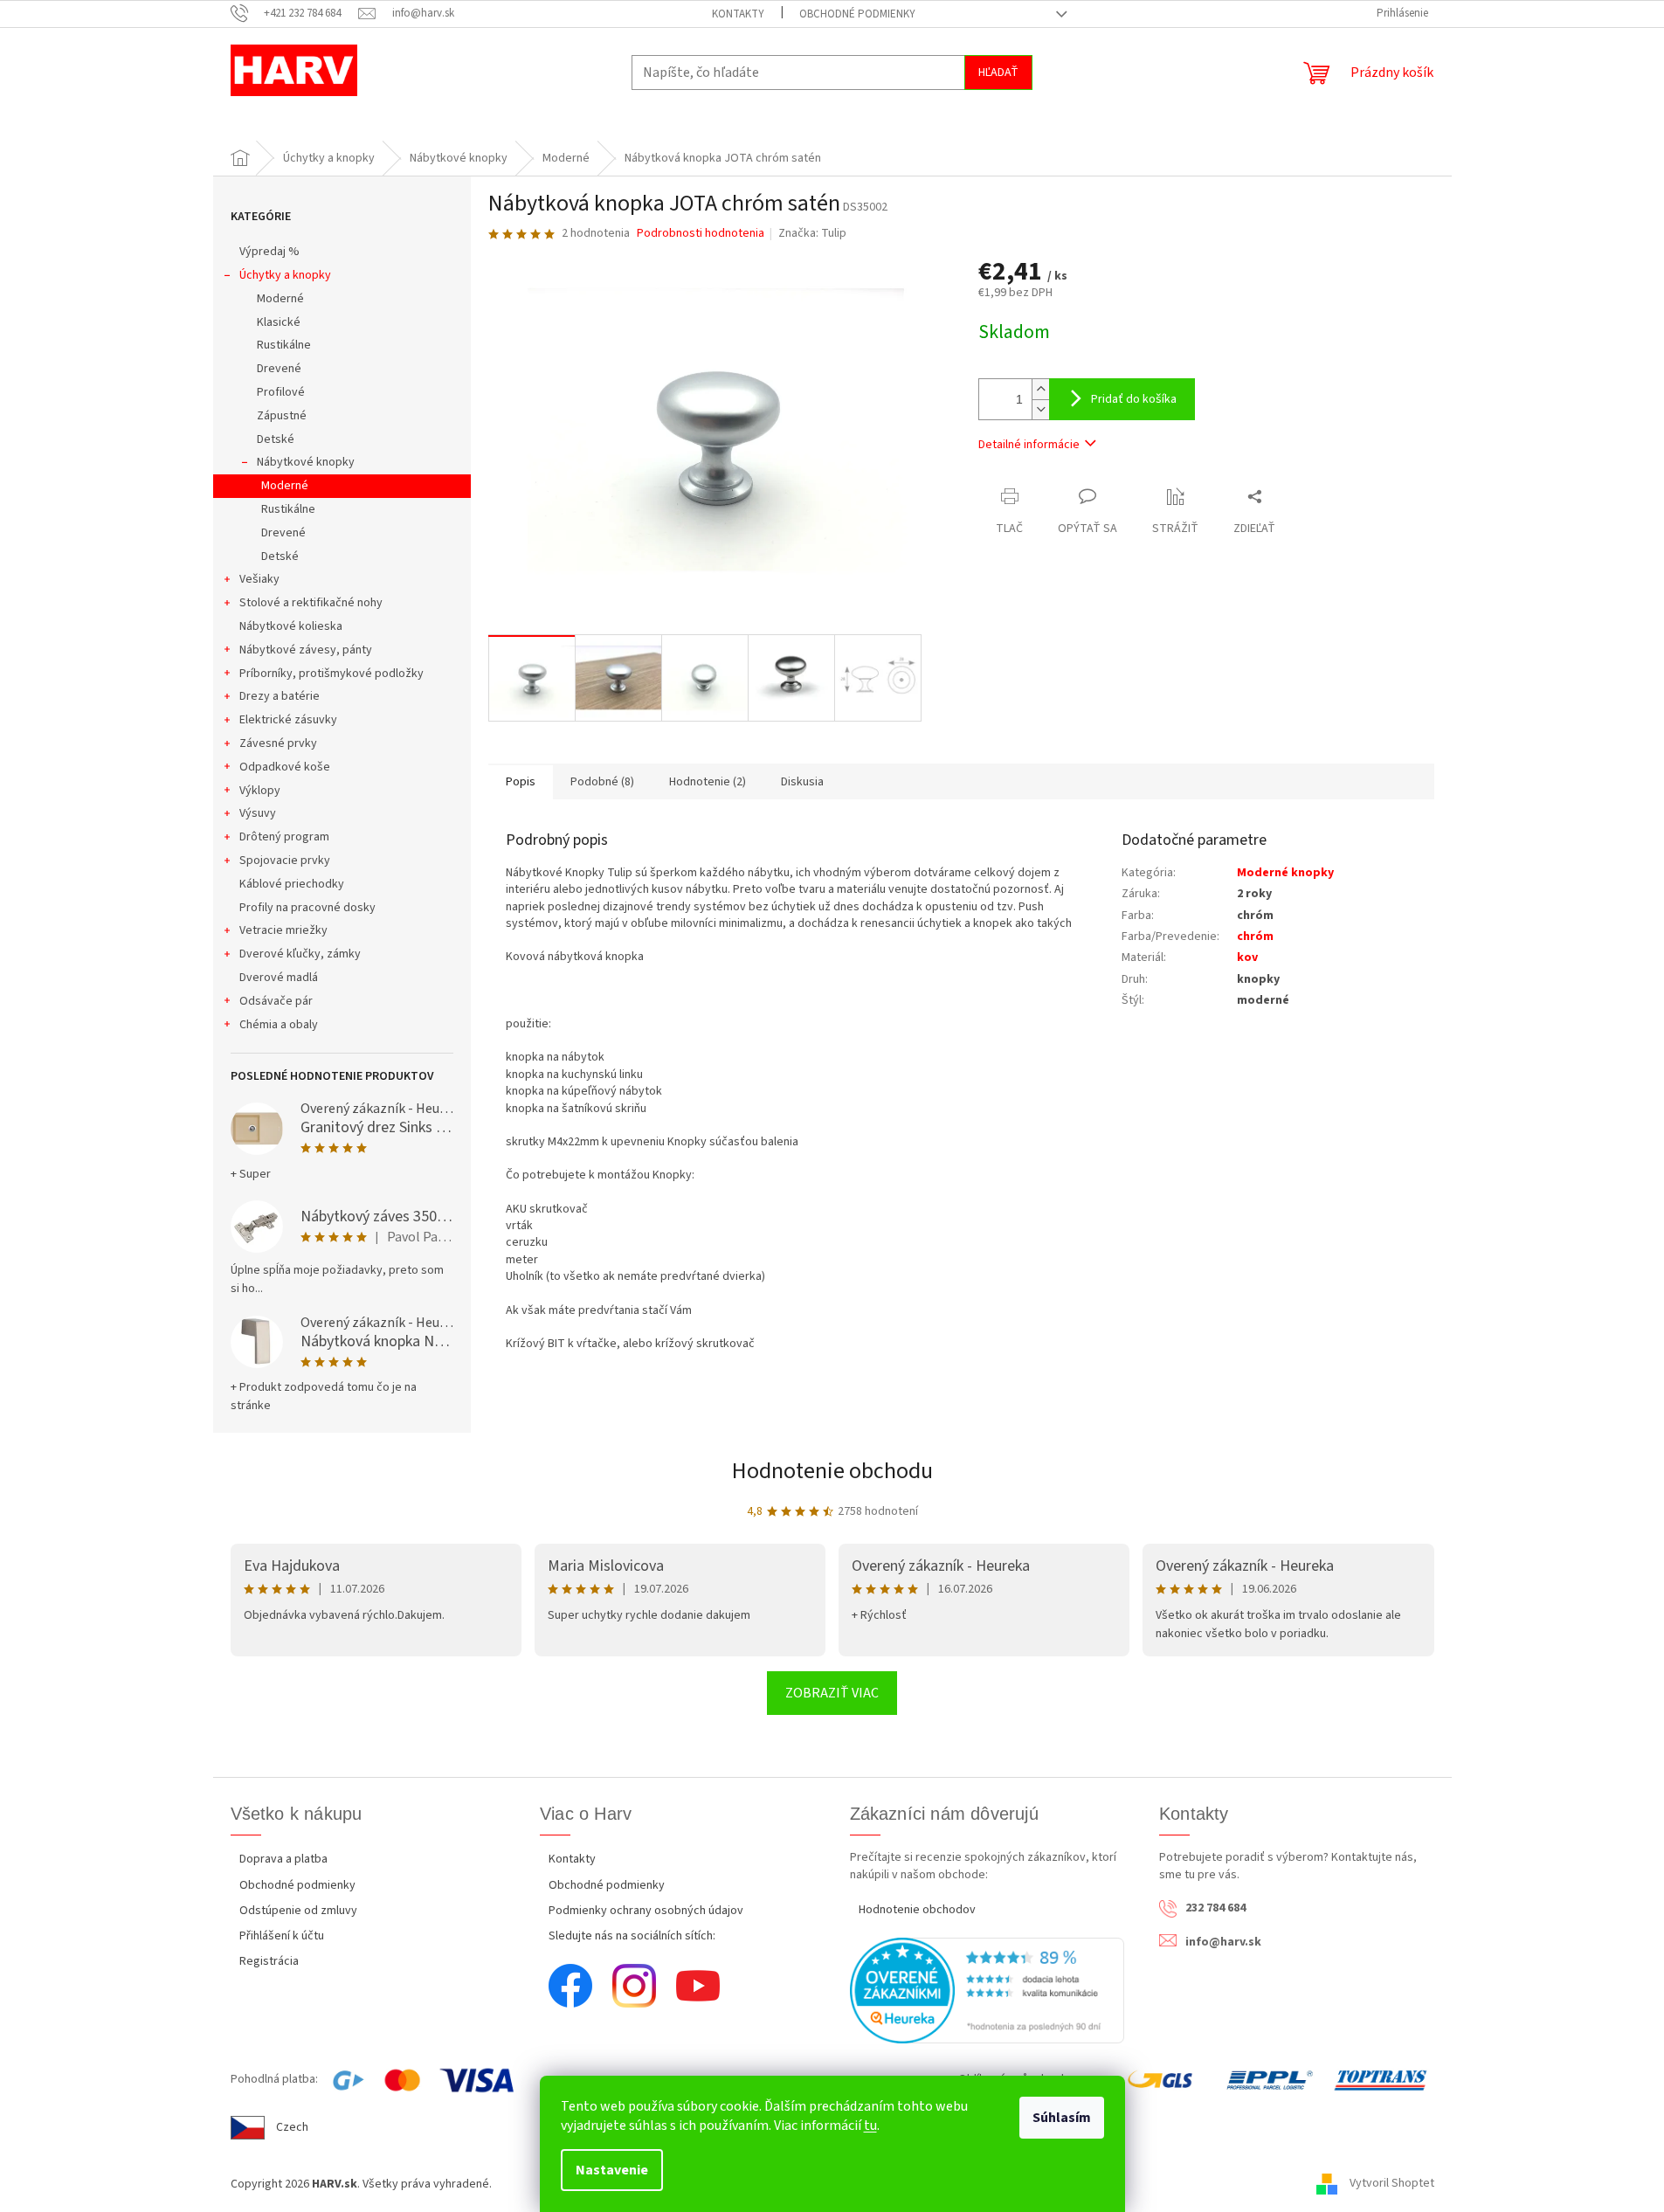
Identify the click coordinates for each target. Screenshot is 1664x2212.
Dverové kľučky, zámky (300, 954)
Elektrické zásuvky (288, 720)
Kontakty (738, 14)
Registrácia (269, 1961)
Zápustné (282, 416)
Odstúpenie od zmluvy (298, 1911)
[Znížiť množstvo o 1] (1040, 409)
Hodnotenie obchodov (917, 1910)
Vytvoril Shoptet (1392, 2184)
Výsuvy (258, 813)
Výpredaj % (269, 252)
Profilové (281, 392)
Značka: (812, 233)
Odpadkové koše (285, 767)
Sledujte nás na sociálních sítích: (632, 1936)
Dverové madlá (279, 978)
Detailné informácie (1029, 445)
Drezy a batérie (280, 696)
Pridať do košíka (1134, 399)
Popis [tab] (521, 782)
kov (1247, 957)
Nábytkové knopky (306, 462)
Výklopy (260, 791)
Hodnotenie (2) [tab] (708, 782)
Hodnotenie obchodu (832, 1471)
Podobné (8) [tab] (602, 782)
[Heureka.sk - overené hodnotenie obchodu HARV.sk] (987, 1990)
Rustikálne (284, 345)
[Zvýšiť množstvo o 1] (1040, 389)
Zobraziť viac (832, 1693)
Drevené (279, 369)
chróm (1255, 937)
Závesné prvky (278, 743)
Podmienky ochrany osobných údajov (646, 1911)
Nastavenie (612, 2170)
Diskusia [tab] (802, 782)
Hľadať (998, 73)
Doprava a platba (283, 1859)
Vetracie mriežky (283, 930)
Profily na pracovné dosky (307, 908)
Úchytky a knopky (285, 275)
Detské (276, 439)
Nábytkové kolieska (291, 626)
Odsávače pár (276, 1001)
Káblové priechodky (292, 884)
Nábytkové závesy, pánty (306, 650)
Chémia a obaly (279, 1025)
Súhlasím (1062, 2118)
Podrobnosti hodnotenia (701, 234)
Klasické (279, 322)
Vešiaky (259, 579)
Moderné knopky (1285, 873)
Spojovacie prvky (285, 861)
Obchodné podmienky (857, 14)
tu (870, 2126)
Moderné (280, 299)
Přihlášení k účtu (282, 1936)
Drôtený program (284, 837)
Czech (292, 2127)
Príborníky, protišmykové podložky (331, 674)
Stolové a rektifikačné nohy (311, 603)
